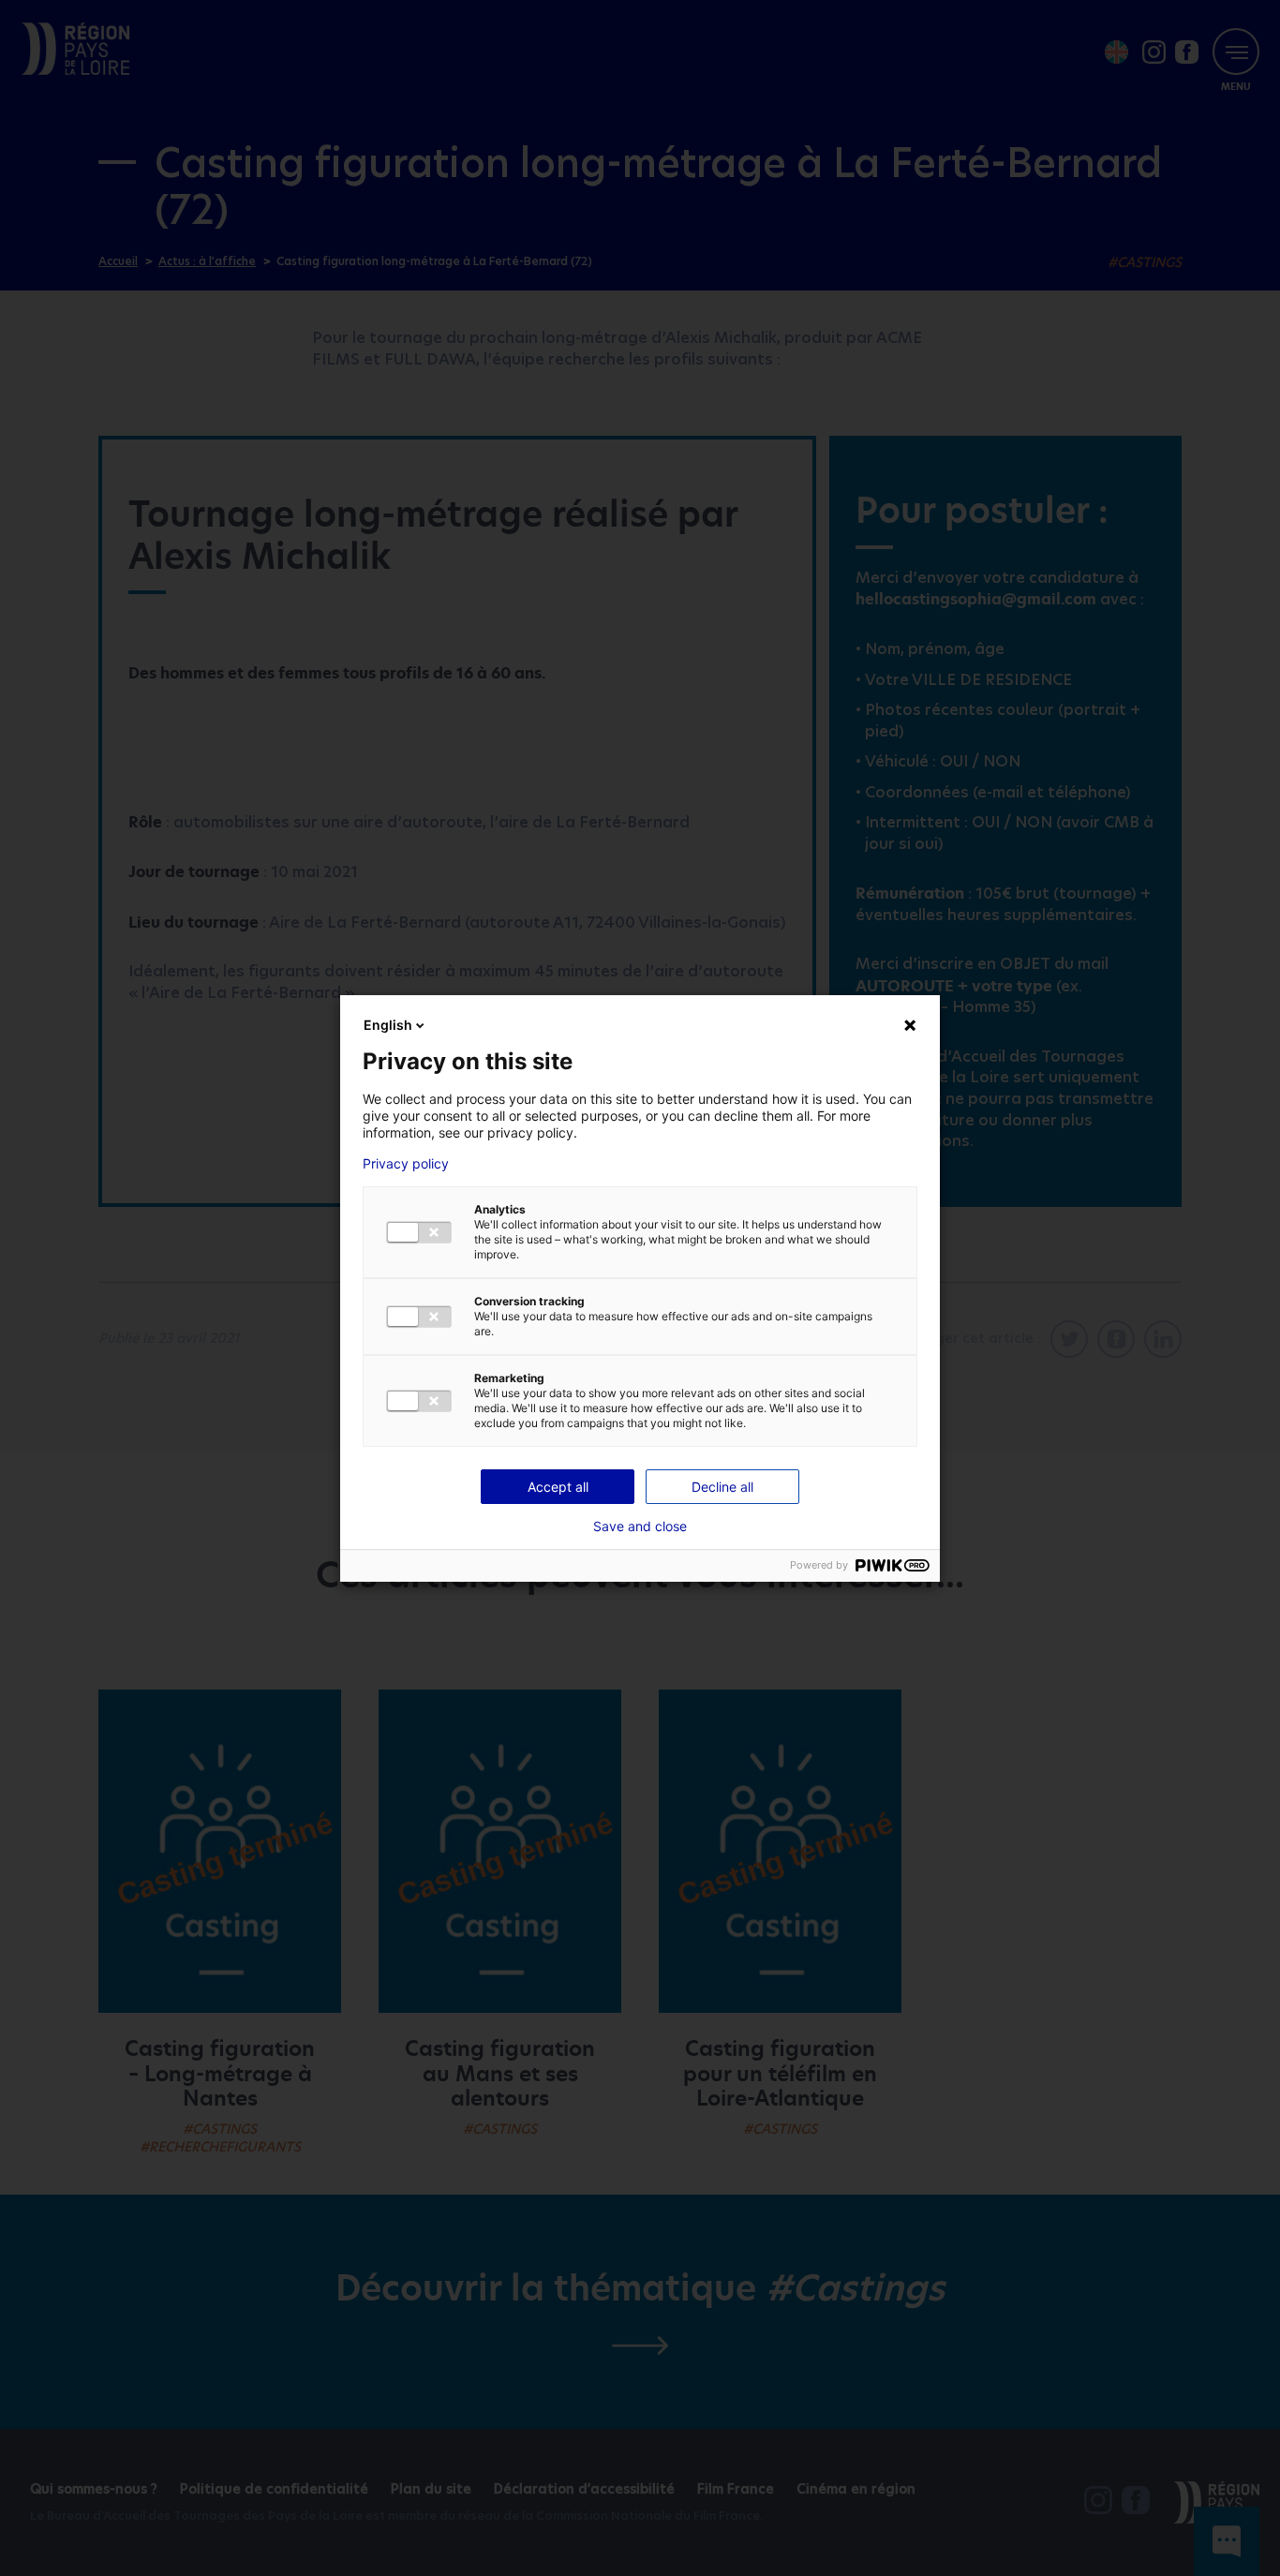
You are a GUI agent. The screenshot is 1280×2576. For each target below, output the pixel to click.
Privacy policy (406, 1164)
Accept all (558, 1487)
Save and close (640, 1526)
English (388, 1025)
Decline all (722, 1487)
